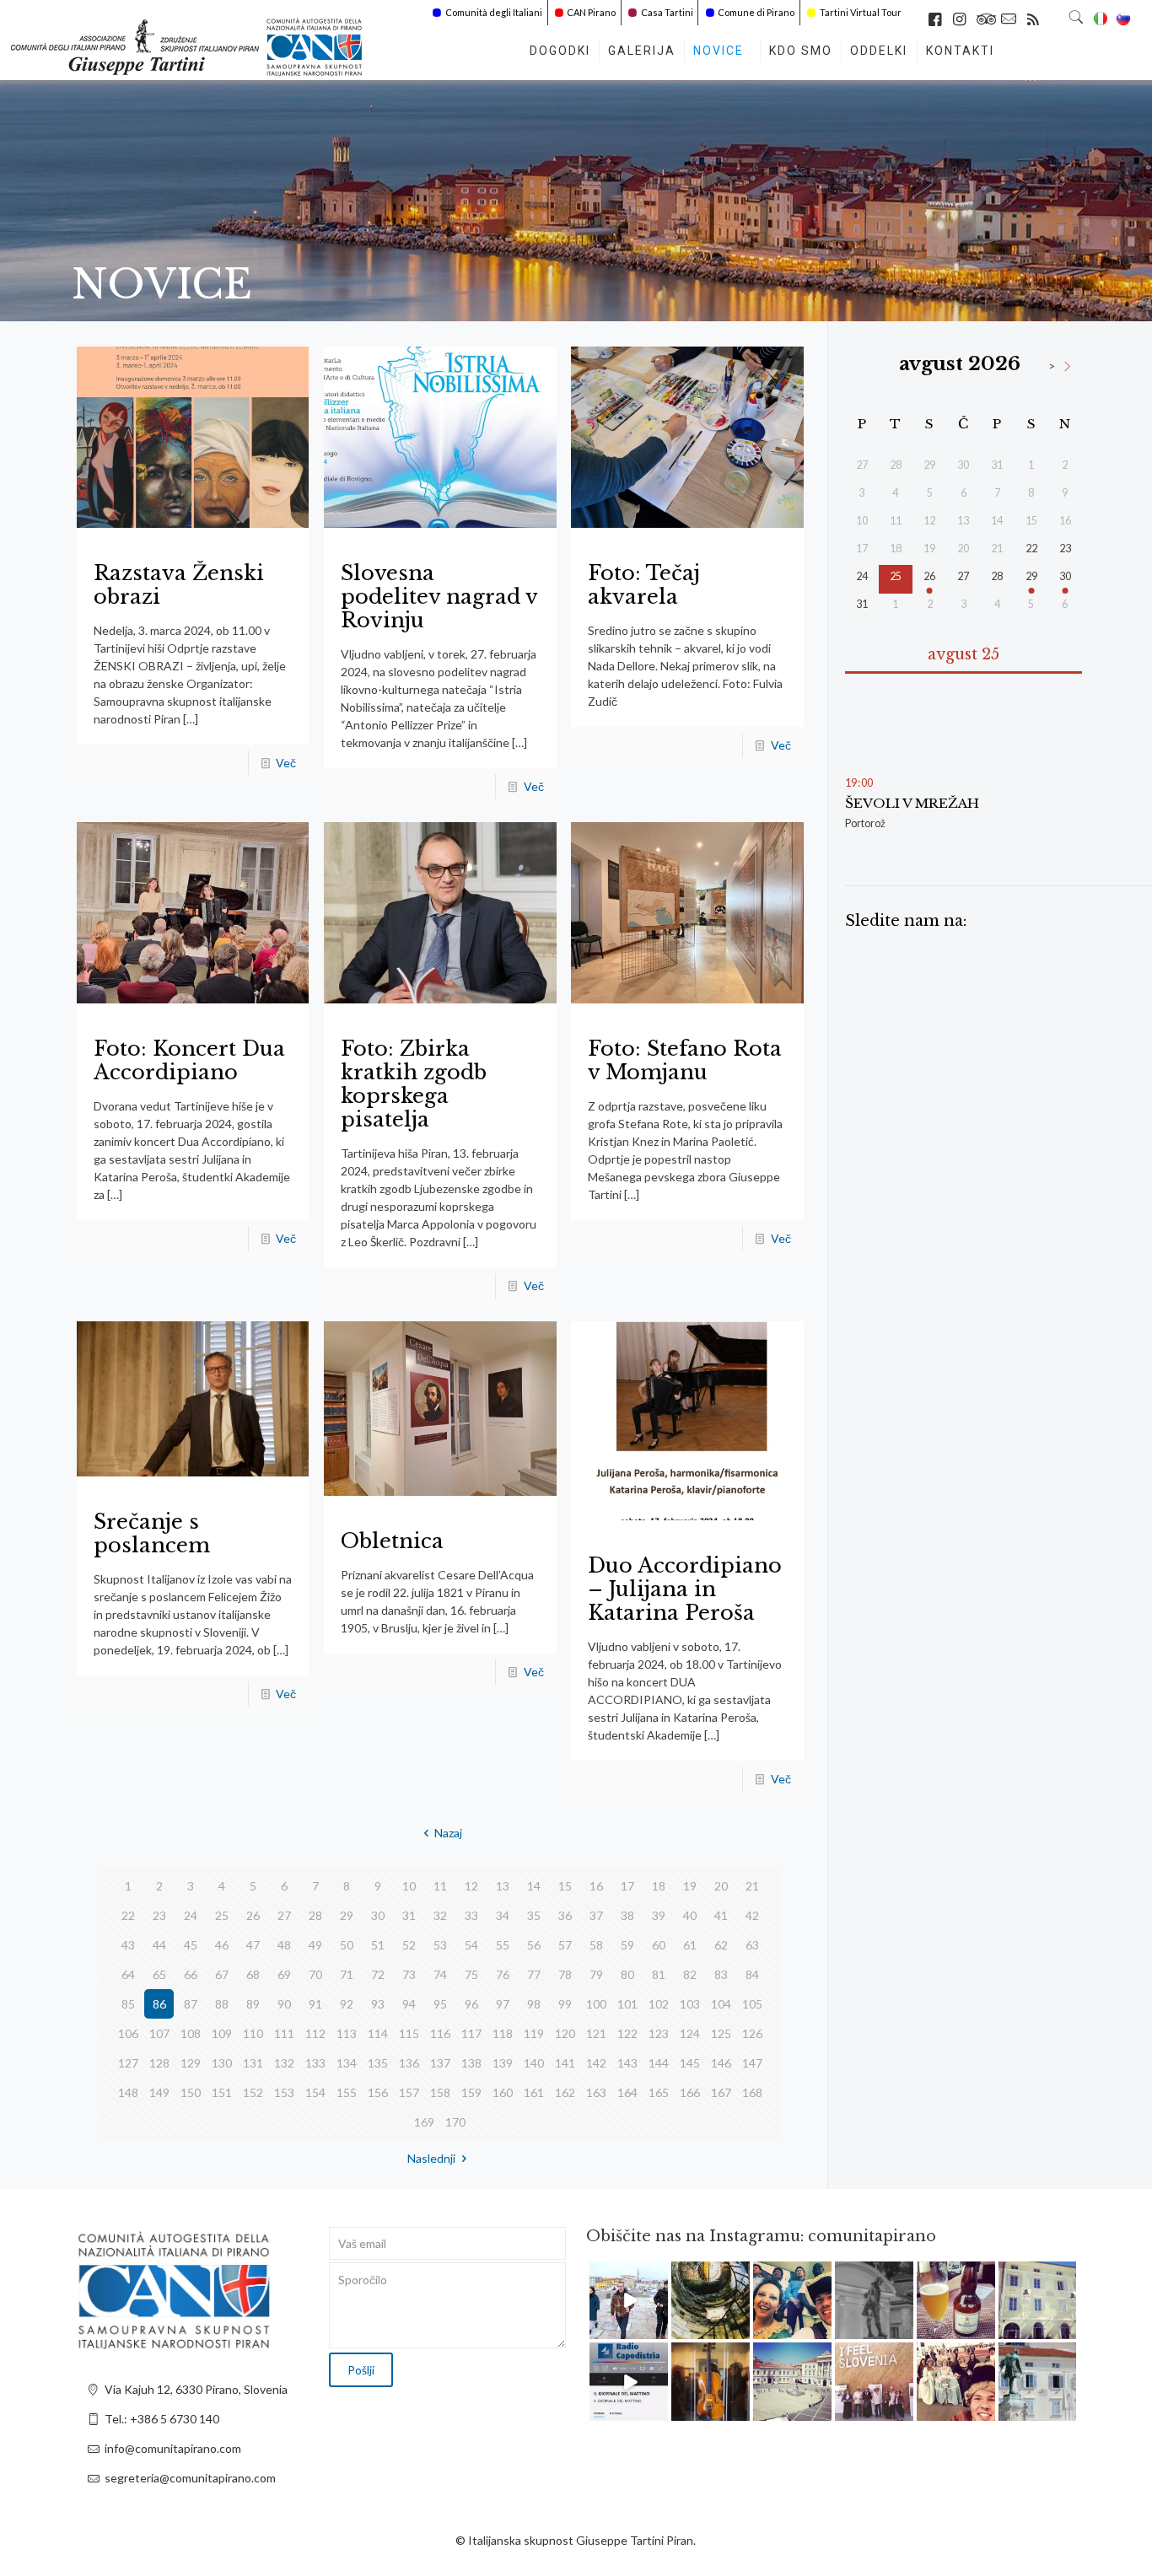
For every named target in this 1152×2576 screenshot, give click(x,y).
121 (596, 2033)
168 (752, 2092)
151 (222, 2092)
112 (315, 2033)
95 (440, 2004)
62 (721, 1945)
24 (191, 1915)
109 (222, 2033)
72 (378, 1974)
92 (347, 2004)
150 (191, 2092)
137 (440, 2063)
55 (503, 1945)
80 (627, 1974)
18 (659, 1886)
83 (721, 1974)
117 (471, 2033)
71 (347, 1974)
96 (471, 2004)
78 (565, 1974)
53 (440, 1945)
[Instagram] (658, 2329)
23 (159, 1915)
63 (752, 1945)
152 (253, 2092)
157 (409, 2092)
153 (284, 2092)
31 (409, 1915)
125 (721, 2033)
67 (222, 1974)
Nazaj (448, 1833)
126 (752, 2033)
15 (565, 1886)
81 (659, 1974)
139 (503, 2063)
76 (503, 1974)
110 (253, 2033)
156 (378, 2092)
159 (471, 2092)
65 (159, 1974)
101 (627, 2004)
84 (752, 1974)
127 (128, 2063)
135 (378, 2063)
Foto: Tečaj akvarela (644, 585)
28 (315, 1915)
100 (596, 2004)
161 (534, 2092)
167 (721, 2092)
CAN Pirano (591, 12)
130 (222, 2063)
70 (315, 1974)
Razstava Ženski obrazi (179, 585)
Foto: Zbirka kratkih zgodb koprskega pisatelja (414, 1084)
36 (565, 1915)
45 (191, 1945)
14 (534, 1886)
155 (347, 2092)
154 (315, 2092)
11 (440, 1886)
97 (503, 2004)
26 (253, 1915)
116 (440, 2033)
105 (752, 2004)
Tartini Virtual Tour (861, 12)
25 (222, 1915)
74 (440, 1974)
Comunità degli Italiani (494, 12)
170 (455, 2122)
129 (191, 2063)
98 (534, 2004)
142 (596, 2063)
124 (690, 2033)
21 (752, 1886)
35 (534, 1915)
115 (409, 2033)
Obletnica (392, 1541)
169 (424, 2122)
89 (253, 2004)
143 (627, 2063)
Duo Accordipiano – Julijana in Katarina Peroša (685, 1589)
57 (565, 1945)
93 (378, 2004)
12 (471, 1886)
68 (253, 1974)
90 (284, 2004)
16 (596, 1886)
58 (596, 1945)
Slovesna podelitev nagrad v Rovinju (439, 597)
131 (253, 2063)
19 (690, 1886)
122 (627, 2033)
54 (471, 1945)
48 (284, 1945)
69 (284, 1974)
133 (315, 2063)
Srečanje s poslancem (152, 1533)
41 (721, 1915)
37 (596, 1915)
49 (315, 1945)
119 (534, 2033)
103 (690, 2004)
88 (222, 2004)
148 (128, 2092)
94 (409, 2004)
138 (471, 2063)
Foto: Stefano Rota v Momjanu (685, 1060)
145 (690, 2063)
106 (128, 2033)
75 (471, 1974)
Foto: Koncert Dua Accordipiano (189, 1060)
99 (565, 2004)
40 (690, 1915)
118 (503, 2033)
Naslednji (431, 2158)
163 (596, 2092)
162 (565, 2092)
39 (659, 1915)
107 (159, 2033)
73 (409, 1974)
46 (222, 1945)
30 (378, 1915)
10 (409, 1886)
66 (191, 1974)
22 (128, 1915)
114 (378, 2033)
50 (347, 1945)
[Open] (629, 2301)
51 (378, 1945)
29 (347, 1915)
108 (191, 2033)
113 (347, 2033)
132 (284, 2063)
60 (659, 1945)
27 (284, 1915)
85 (128, 2004)
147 (752, 2063)
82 (690, 1974)
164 (627, 2092)
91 (315, 2004)
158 (440, 2092)
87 (191, 2004)
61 (690, 1945)
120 (565, 2033)
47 (253, 1945)
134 (347, 2063)
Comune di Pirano (756, 12)
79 (596, 1974)
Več (286, 763)
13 (503, 1886)
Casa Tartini (667, 12)
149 (159, 2092)
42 (752, 1915)
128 (159, 2063)
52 (409, 1945)
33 (471, 1915)
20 (721, 1886)
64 (128, 1974)
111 (284, 2033)
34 (503, 1915)
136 (409, 2063)
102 (659, 2004)
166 (690, 2092)
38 (627, 1915)
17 (627, 1886)
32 (440, 1915)
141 (565, 2063)
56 (534, 1945)
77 (534, 1974)
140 (534, 2063)
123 (659, 2033)
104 (721, 2004)
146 (721, 2063)
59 (627, 1945)
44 (159, 1945)
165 (659, 2092)
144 (659, 2063)
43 (128, 1945)
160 (503, 2092)
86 (159, 2004)
